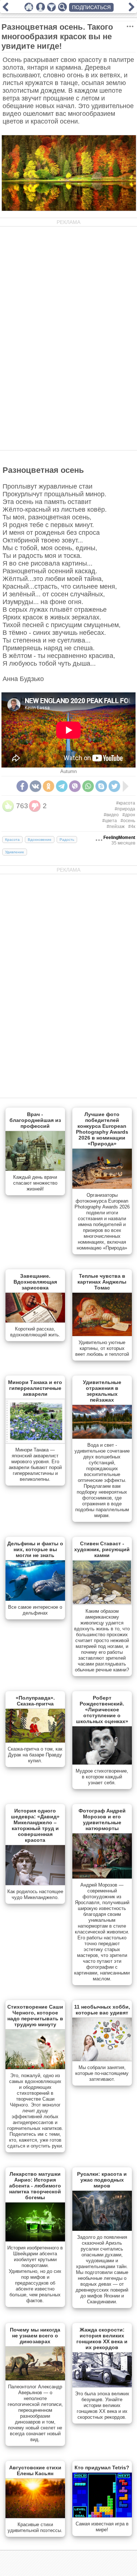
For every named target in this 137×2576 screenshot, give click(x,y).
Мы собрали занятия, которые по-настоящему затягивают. (102, 2073)
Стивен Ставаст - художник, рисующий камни (102, 1549)
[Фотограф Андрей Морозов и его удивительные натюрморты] (102, 1877)
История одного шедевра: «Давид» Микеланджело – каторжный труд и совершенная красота (35, 1825)
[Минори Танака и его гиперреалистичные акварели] (35, 1442)
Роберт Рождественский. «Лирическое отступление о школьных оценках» (102, 1710)
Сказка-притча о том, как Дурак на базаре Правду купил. (35, 1755)
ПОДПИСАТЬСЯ (91, 7)
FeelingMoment (119, 838)
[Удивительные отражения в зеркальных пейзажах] (102, 1437)
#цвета (110, 821)
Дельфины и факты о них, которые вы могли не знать (35, 1549)
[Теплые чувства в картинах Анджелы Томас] (102, 1335)
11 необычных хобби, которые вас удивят (102, 2010)
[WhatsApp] (88, 786)
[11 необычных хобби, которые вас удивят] (102, 2060)
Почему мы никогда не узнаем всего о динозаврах (35, 2336)
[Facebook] (22, 786)
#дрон (129, 815)
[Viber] (75, 786)
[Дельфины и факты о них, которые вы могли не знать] (35, 1599)
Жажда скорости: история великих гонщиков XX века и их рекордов (102, 2338)
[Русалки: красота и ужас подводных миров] (102, 2229)
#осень (128, 821)
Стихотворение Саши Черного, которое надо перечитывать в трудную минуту (35, 2016)
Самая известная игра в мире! (102, 2527)
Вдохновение (40, 840)
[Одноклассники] (49, 786)
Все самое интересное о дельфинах (35, 1610)
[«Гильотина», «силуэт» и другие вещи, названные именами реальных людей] (5, 10)
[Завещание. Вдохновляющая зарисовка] (35, 1321)
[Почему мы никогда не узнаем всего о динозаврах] (35, 2379)
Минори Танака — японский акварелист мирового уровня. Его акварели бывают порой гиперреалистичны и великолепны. (35, 1464)
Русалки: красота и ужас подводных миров (102, 2180)
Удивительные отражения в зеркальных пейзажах (102, 1391)
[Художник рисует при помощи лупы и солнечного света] (132, 10)
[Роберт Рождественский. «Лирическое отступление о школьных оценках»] (102, 1763)
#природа (125, 809)
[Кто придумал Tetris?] (102, 2516)
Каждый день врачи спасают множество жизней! (35, 1183)
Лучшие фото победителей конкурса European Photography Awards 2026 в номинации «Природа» (102, 1129)
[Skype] (101, 786)
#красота (126, 803)
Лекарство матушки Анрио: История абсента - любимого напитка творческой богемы (35, 2186)
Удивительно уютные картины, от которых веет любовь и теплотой (102, 1348)
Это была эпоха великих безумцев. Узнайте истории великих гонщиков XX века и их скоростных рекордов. (102, 2405)
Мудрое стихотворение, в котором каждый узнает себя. (102, 1777)
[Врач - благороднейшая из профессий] (35, 1169)
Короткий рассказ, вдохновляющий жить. (35, 1332)
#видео (111, 815)
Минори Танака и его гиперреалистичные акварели (35, 1388)
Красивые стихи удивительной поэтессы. (35, 2527)
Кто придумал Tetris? (102, 2468)
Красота (12, 840)
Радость (67, 840)
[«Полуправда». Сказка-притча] (35, 1741)
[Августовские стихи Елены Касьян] (35, 2517)
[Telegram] (62, 786)
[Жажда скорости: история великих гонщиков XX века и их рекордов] (102, 2386)
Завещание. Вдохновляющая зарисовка (35, 1282)
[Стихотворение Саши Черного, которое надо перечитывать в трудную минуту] (35, 2068)
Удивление (15, 852)
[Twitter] (114, 786)
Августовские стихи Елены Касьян (35, 2470)
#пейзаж (116, 827)
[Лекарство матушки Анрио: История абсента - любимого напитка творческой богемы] (35, 2240)
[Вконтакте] (35, 786)
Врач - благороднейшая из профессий (35, 1120)
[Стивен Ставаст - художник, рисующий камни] (102, 1603)
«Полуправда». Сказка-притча (35, 1701)
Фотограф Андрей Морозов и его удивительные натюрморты (102, 1819)
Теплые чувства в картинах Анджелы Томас (102, 1282)
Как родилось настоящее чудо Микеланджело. (35, 1894)
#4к (132, 827)
